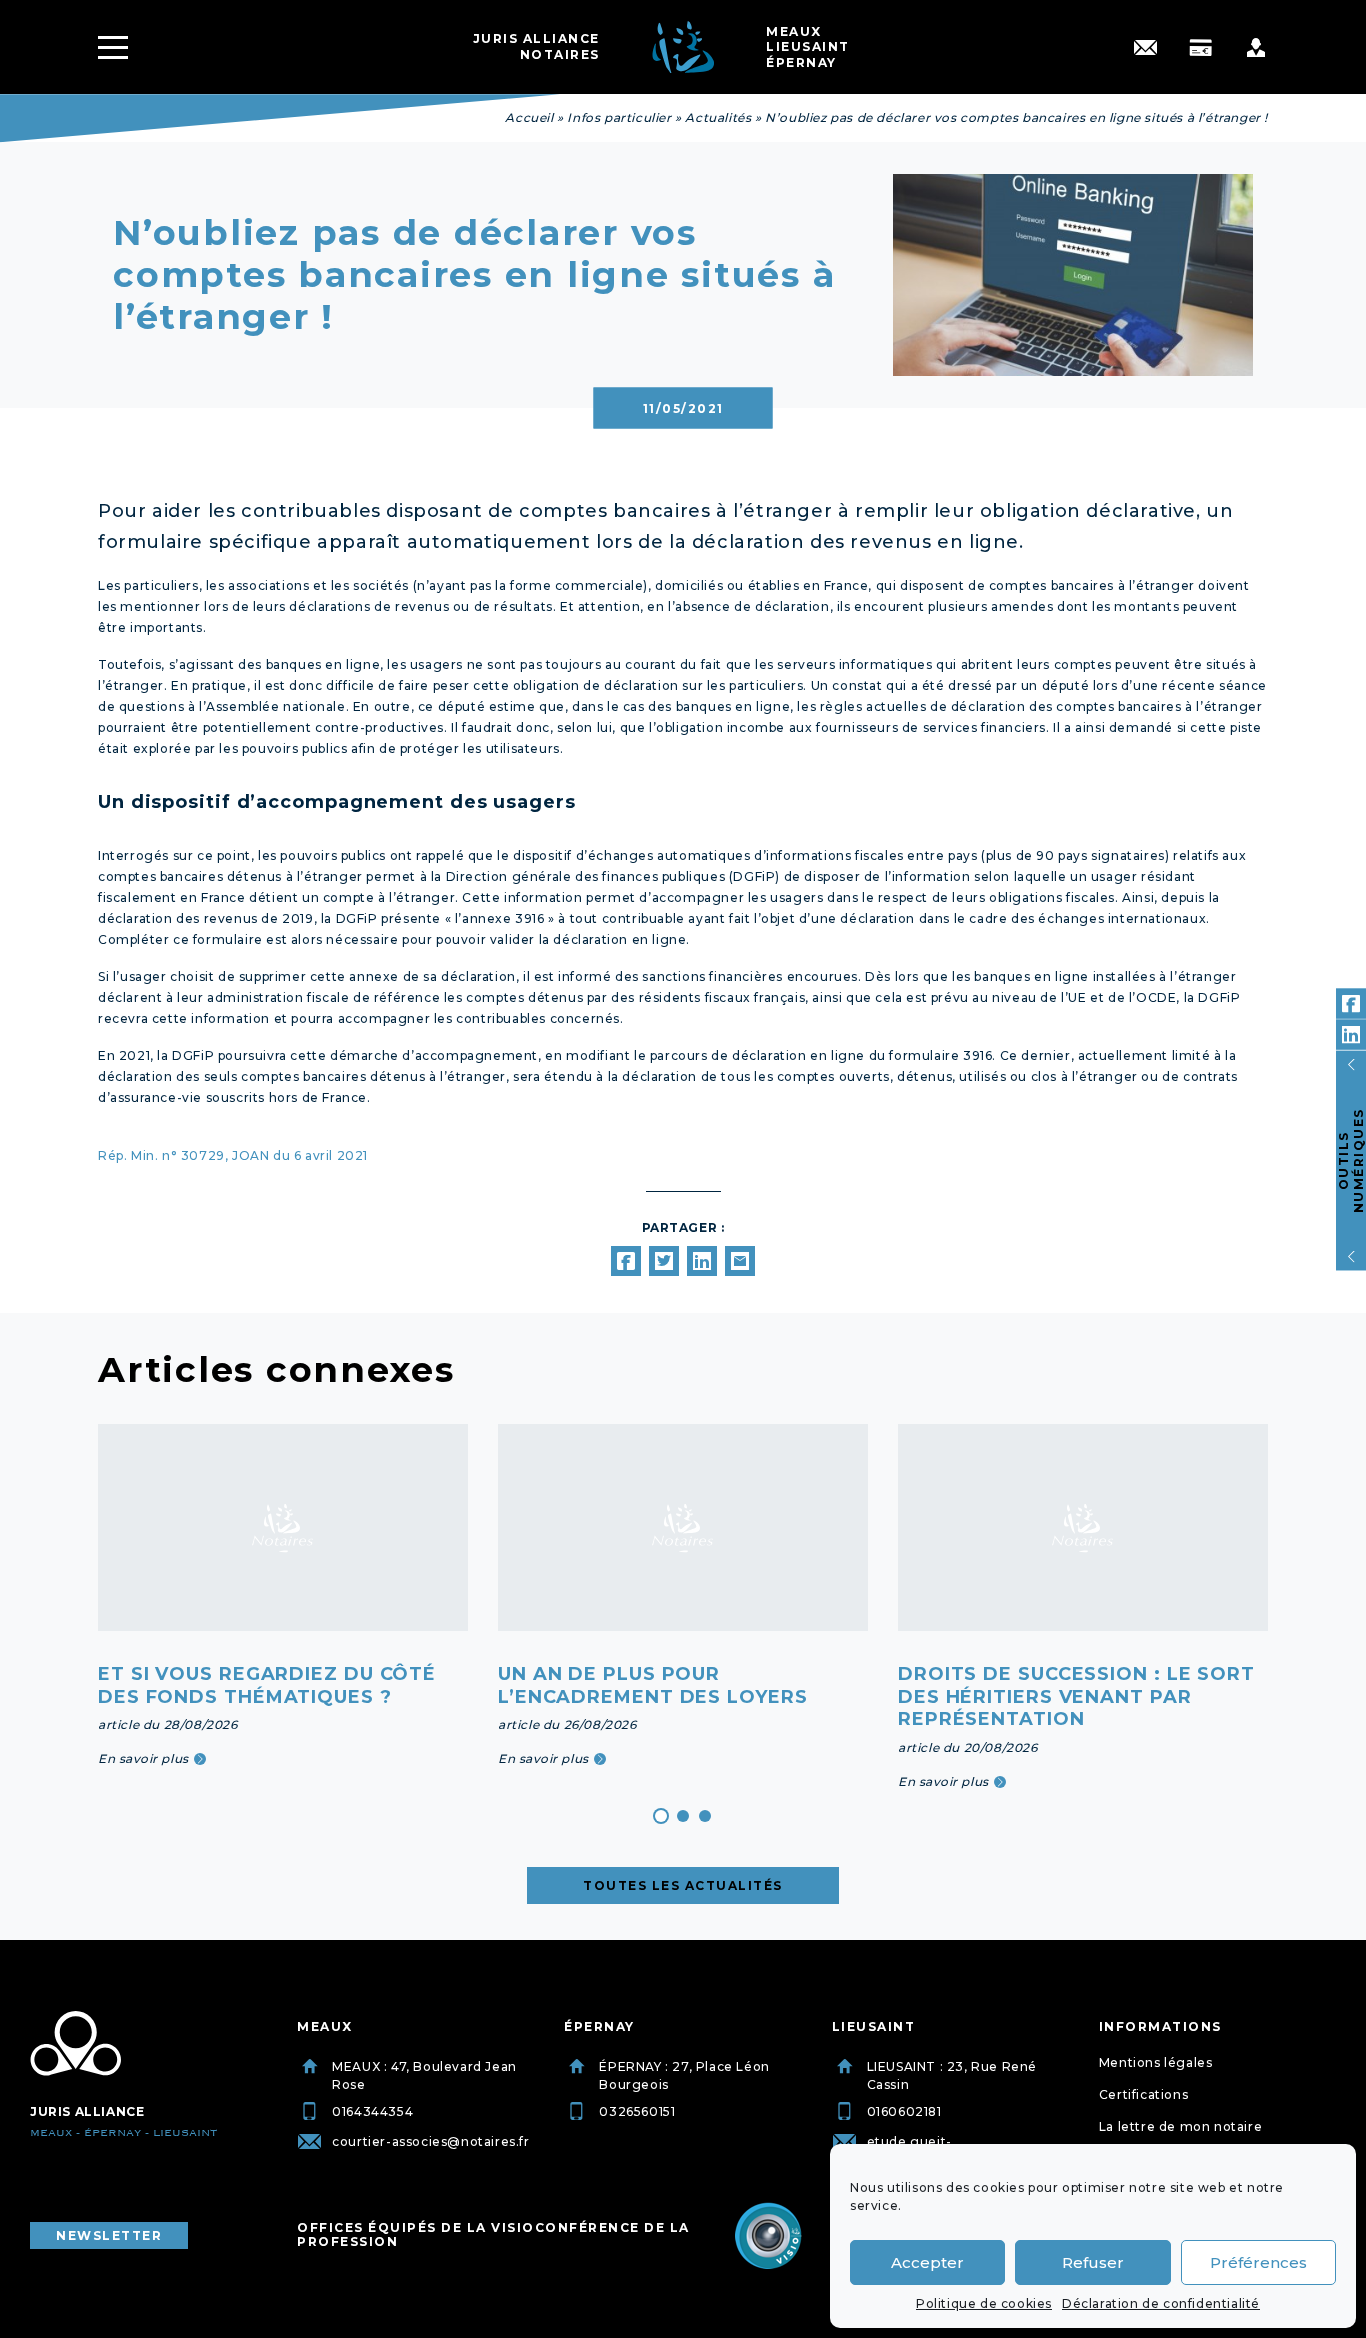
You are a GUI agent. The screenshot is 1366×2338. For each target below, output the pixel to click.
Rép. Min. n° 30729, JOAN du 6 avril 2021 (233, 1155)
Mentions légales (1156, 2062)
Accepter (927, 2262)
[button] (661, 1816)
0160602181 (904, 2111)
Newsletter (109, 2235)
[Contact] (1145, 47)
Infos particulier (619, 117)
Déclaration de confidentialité (1161, 2303)
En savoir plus (143, 1758)
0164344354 (372, 2111)
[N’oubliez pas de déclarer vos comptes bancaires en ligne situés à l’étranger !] (626, 1261)
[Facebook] (1351, 1004)
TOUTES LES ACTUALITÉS (683, 1885)
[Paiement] (1200, 47)
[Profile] (1255, 47)
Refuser (1093, 2262)
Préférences (1258, 2262)
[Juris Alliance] (75, 2044)
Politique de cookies (984, 2303)
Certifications (1143, 2094)
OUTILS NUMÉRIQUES (1351, 1160)
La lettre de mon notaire (1180, 2126)
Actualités (718, 117)
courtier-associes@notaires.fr (430, 2141)
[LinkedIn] (1351, 1035)
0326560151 (637, 2111)
